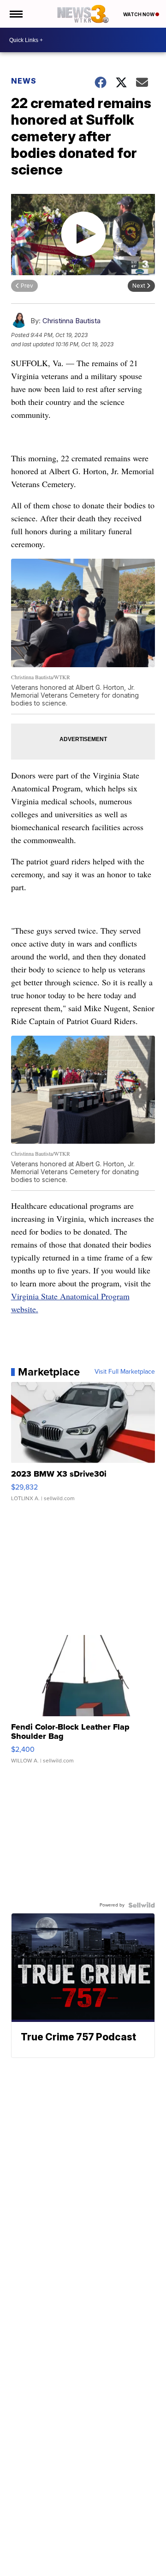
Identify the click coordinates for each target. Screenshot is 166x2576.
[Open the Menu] (15, 14)
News (24, 81)
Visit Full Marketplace (125, 1372)
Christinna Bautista (71, 321)
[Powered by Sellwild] (142, 1905)
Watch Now (139, 14)
